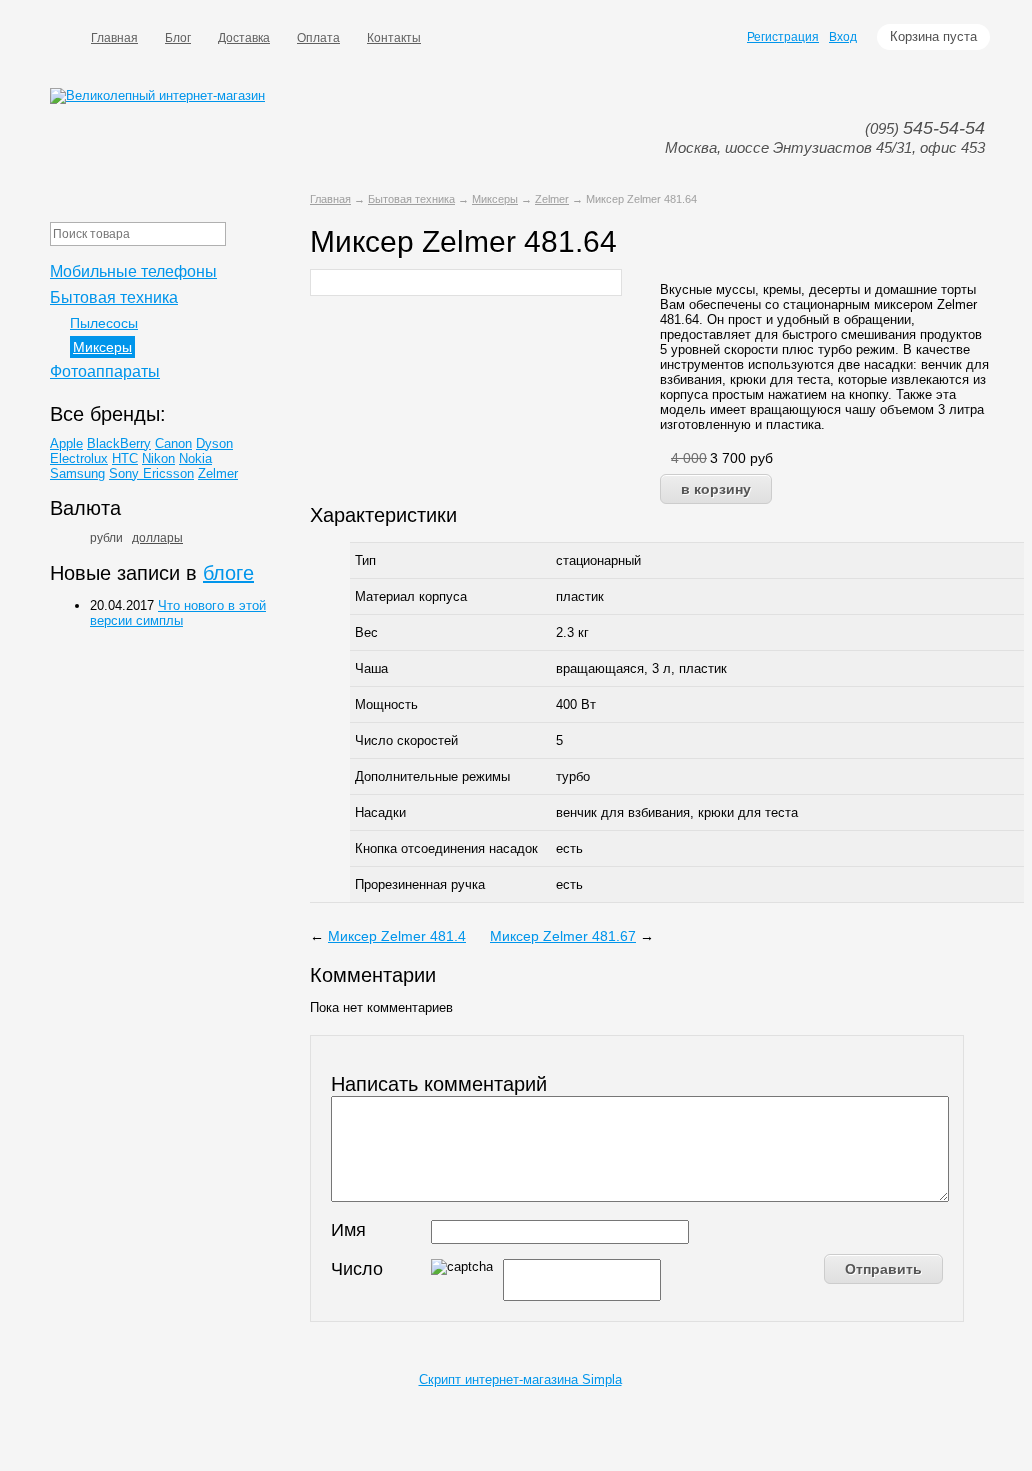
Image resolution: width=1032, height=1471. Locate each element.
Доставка (244, 38)
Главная (114, 38)
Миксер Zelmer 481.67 (563, 936)
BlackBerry (119, 443)
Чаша (371, 668)
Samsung (77, 473)
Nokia (195, 458)
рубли (106, 538)
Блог (178, 38)
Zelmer (552, 199)
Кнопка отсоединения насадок (446, 848)
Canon (173, 443)
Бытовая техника (411, 199)
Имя (348, 1230)
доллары (157, 538)
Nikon (158, 458)
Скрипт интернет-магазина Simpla (520, 1379)
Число (357, 1269)
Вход (843, 37)
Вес (366, 632)
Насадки (380, 812)
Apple (66, 443)
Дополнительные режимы (432, 776)
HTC (125, 458)
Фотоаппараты (105, 371)
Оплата (318, 38)
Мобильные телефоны (133, 271)
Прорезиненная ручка (420, 884)
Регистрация (783, 37)
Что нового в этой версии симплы (178, 613)
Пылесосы (104, 323)
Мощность (386, 704)
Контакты (394, 38)
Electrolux (79, 458)
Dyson (214, 443)
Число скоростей (406, 740)
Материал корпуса (411, 596)
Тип (365, 560)
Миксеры (495, 199)
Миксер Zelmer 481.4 (397, 936)
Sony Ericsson (151, 473)
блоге (228, 573)
